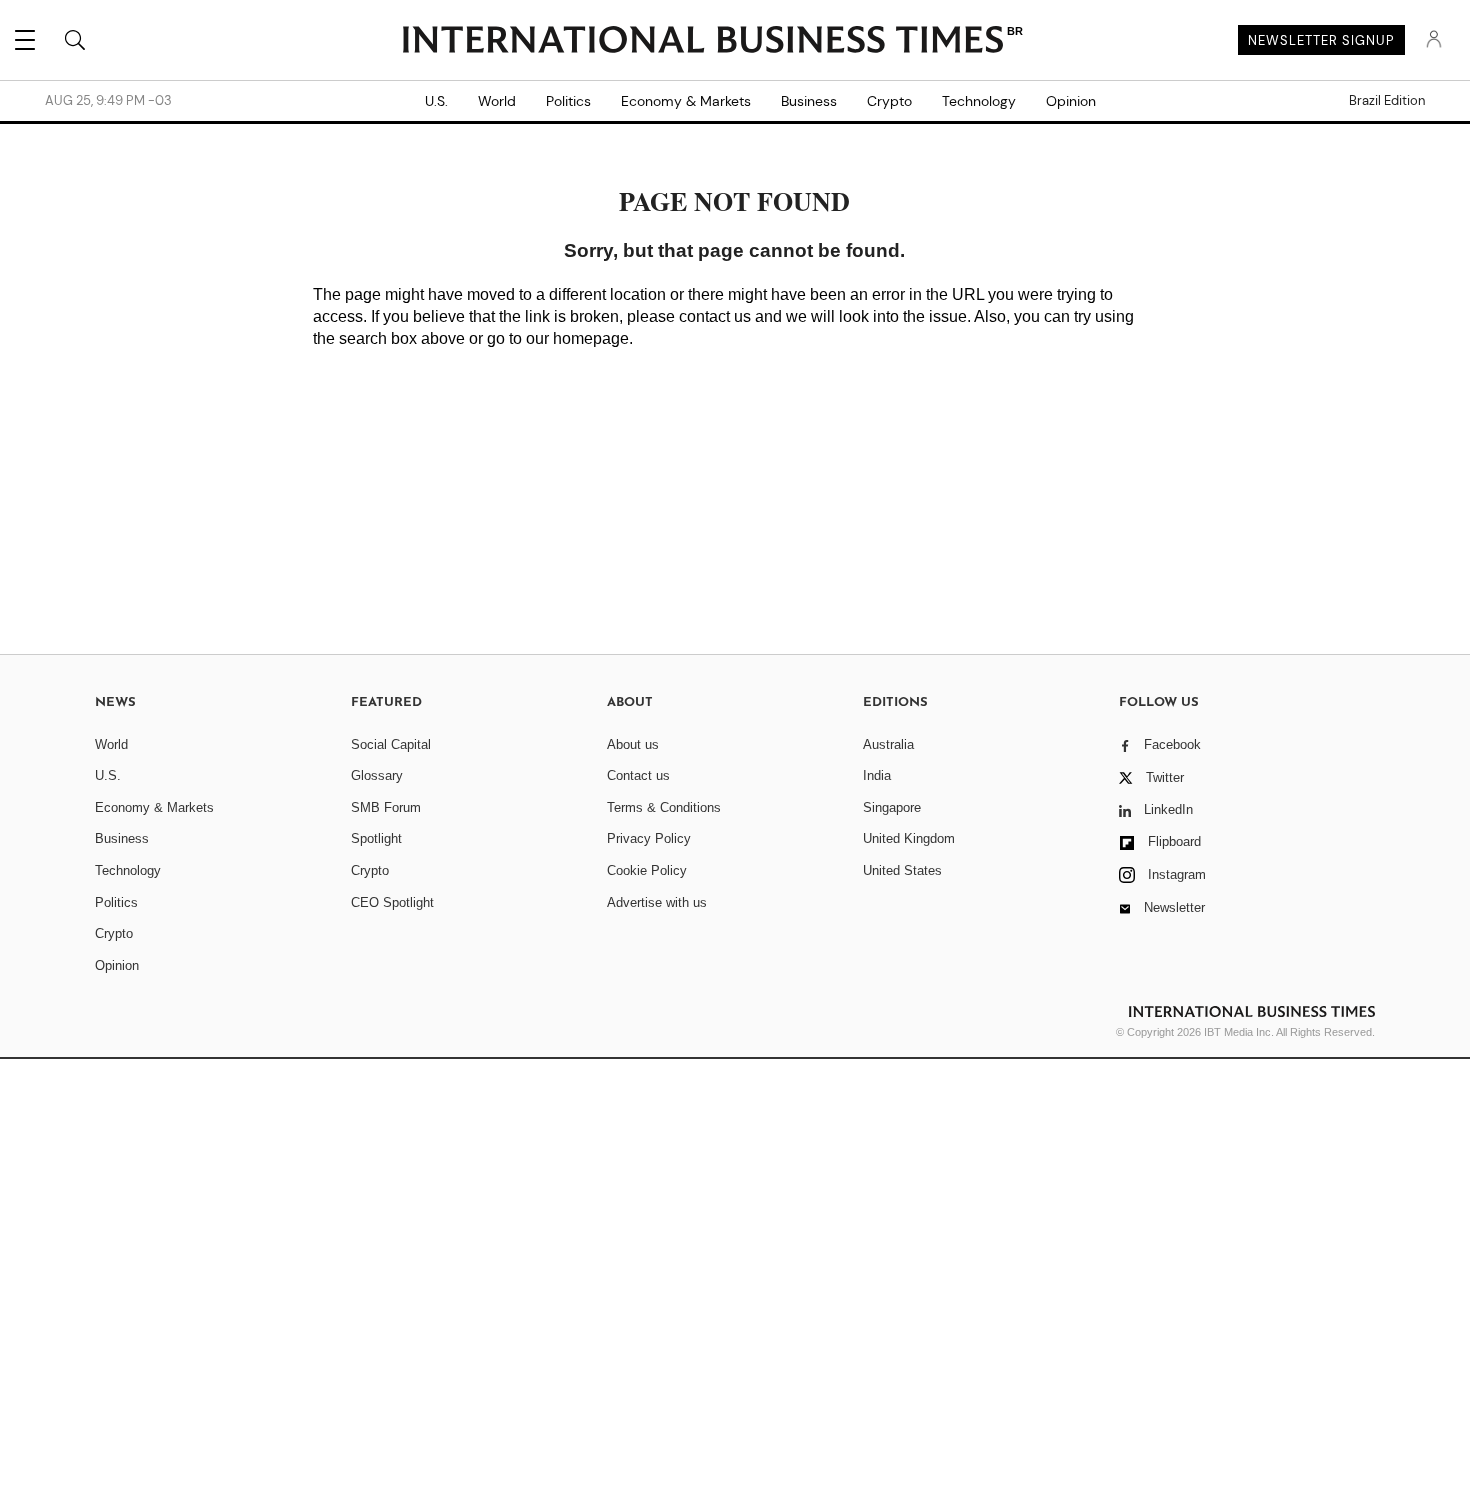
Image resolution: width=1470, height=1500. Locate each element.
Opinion (1071, 101)
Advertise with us (657, 902)
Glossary (377, 775)
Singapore (892, 807)
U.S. (436, 101)
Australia (888, 744)
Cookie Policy (647, 870)
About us (633, 744)
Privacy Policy (649, 838)
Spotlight (376, 838)
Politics (568, 101)
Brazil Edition (1387, 101)
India (877, 775)
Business (809, 101)
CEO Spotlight (392, 902)
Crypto (889, 101)
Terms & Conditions (664, 807)
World (497, 101)
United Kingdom (909, 838)
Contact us (638, 775)
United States (902, 870)
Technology (979, 101)
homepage (591, 338)
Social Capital (391, 744)
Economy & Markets (686, 101)
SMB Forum (386, 807)
